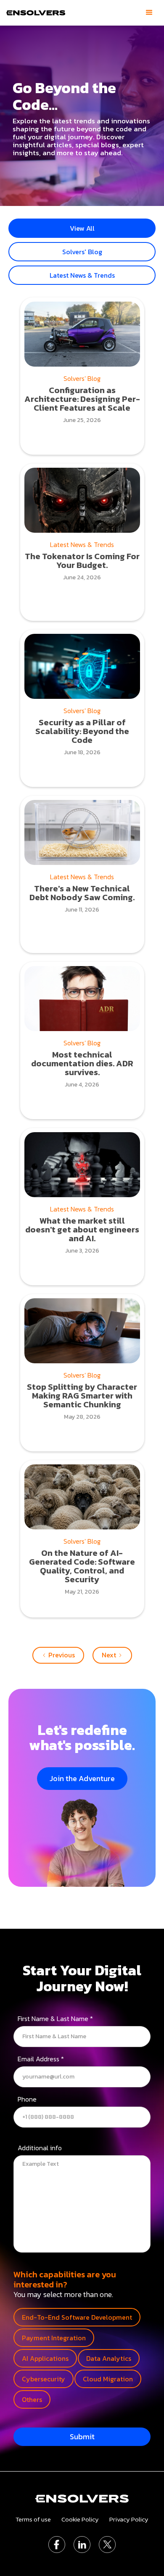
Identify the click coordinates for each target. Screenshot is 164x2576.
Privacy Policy (129, 2519)
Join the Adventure (82, 1778)
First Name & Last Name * (55, 2019)
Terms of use (33, 2519)
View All (82, 228)
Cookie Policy (80, 2519)
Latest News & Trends (82, 275)
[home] (35, 13)
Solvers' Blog (82, 252)
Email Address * (41, 2060)
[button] (149, 13)
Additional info (40, 2149)
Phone (27, 2100)
